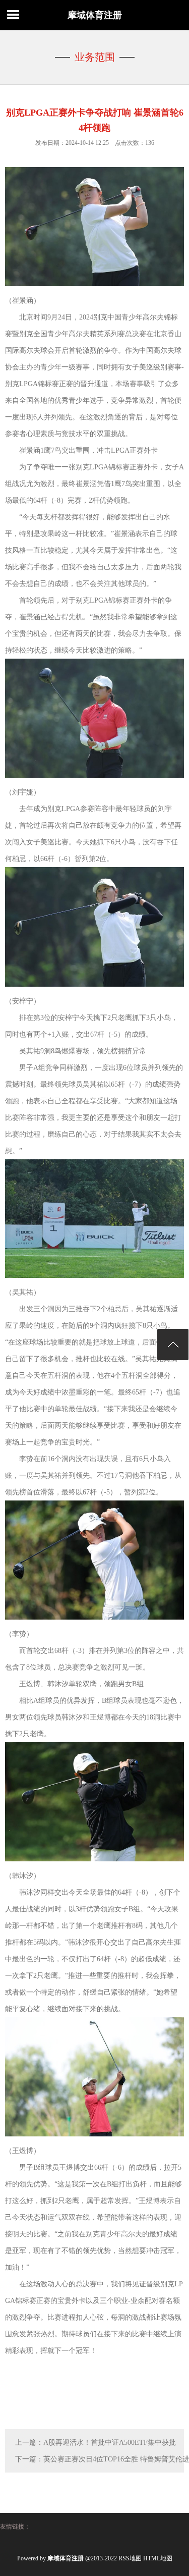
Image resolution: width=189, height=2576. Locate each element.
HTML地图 (158, 2558)
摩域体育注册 (95, 15)
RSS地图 (130, 2558)
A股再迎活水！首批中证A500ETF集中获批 (110, 2443)
